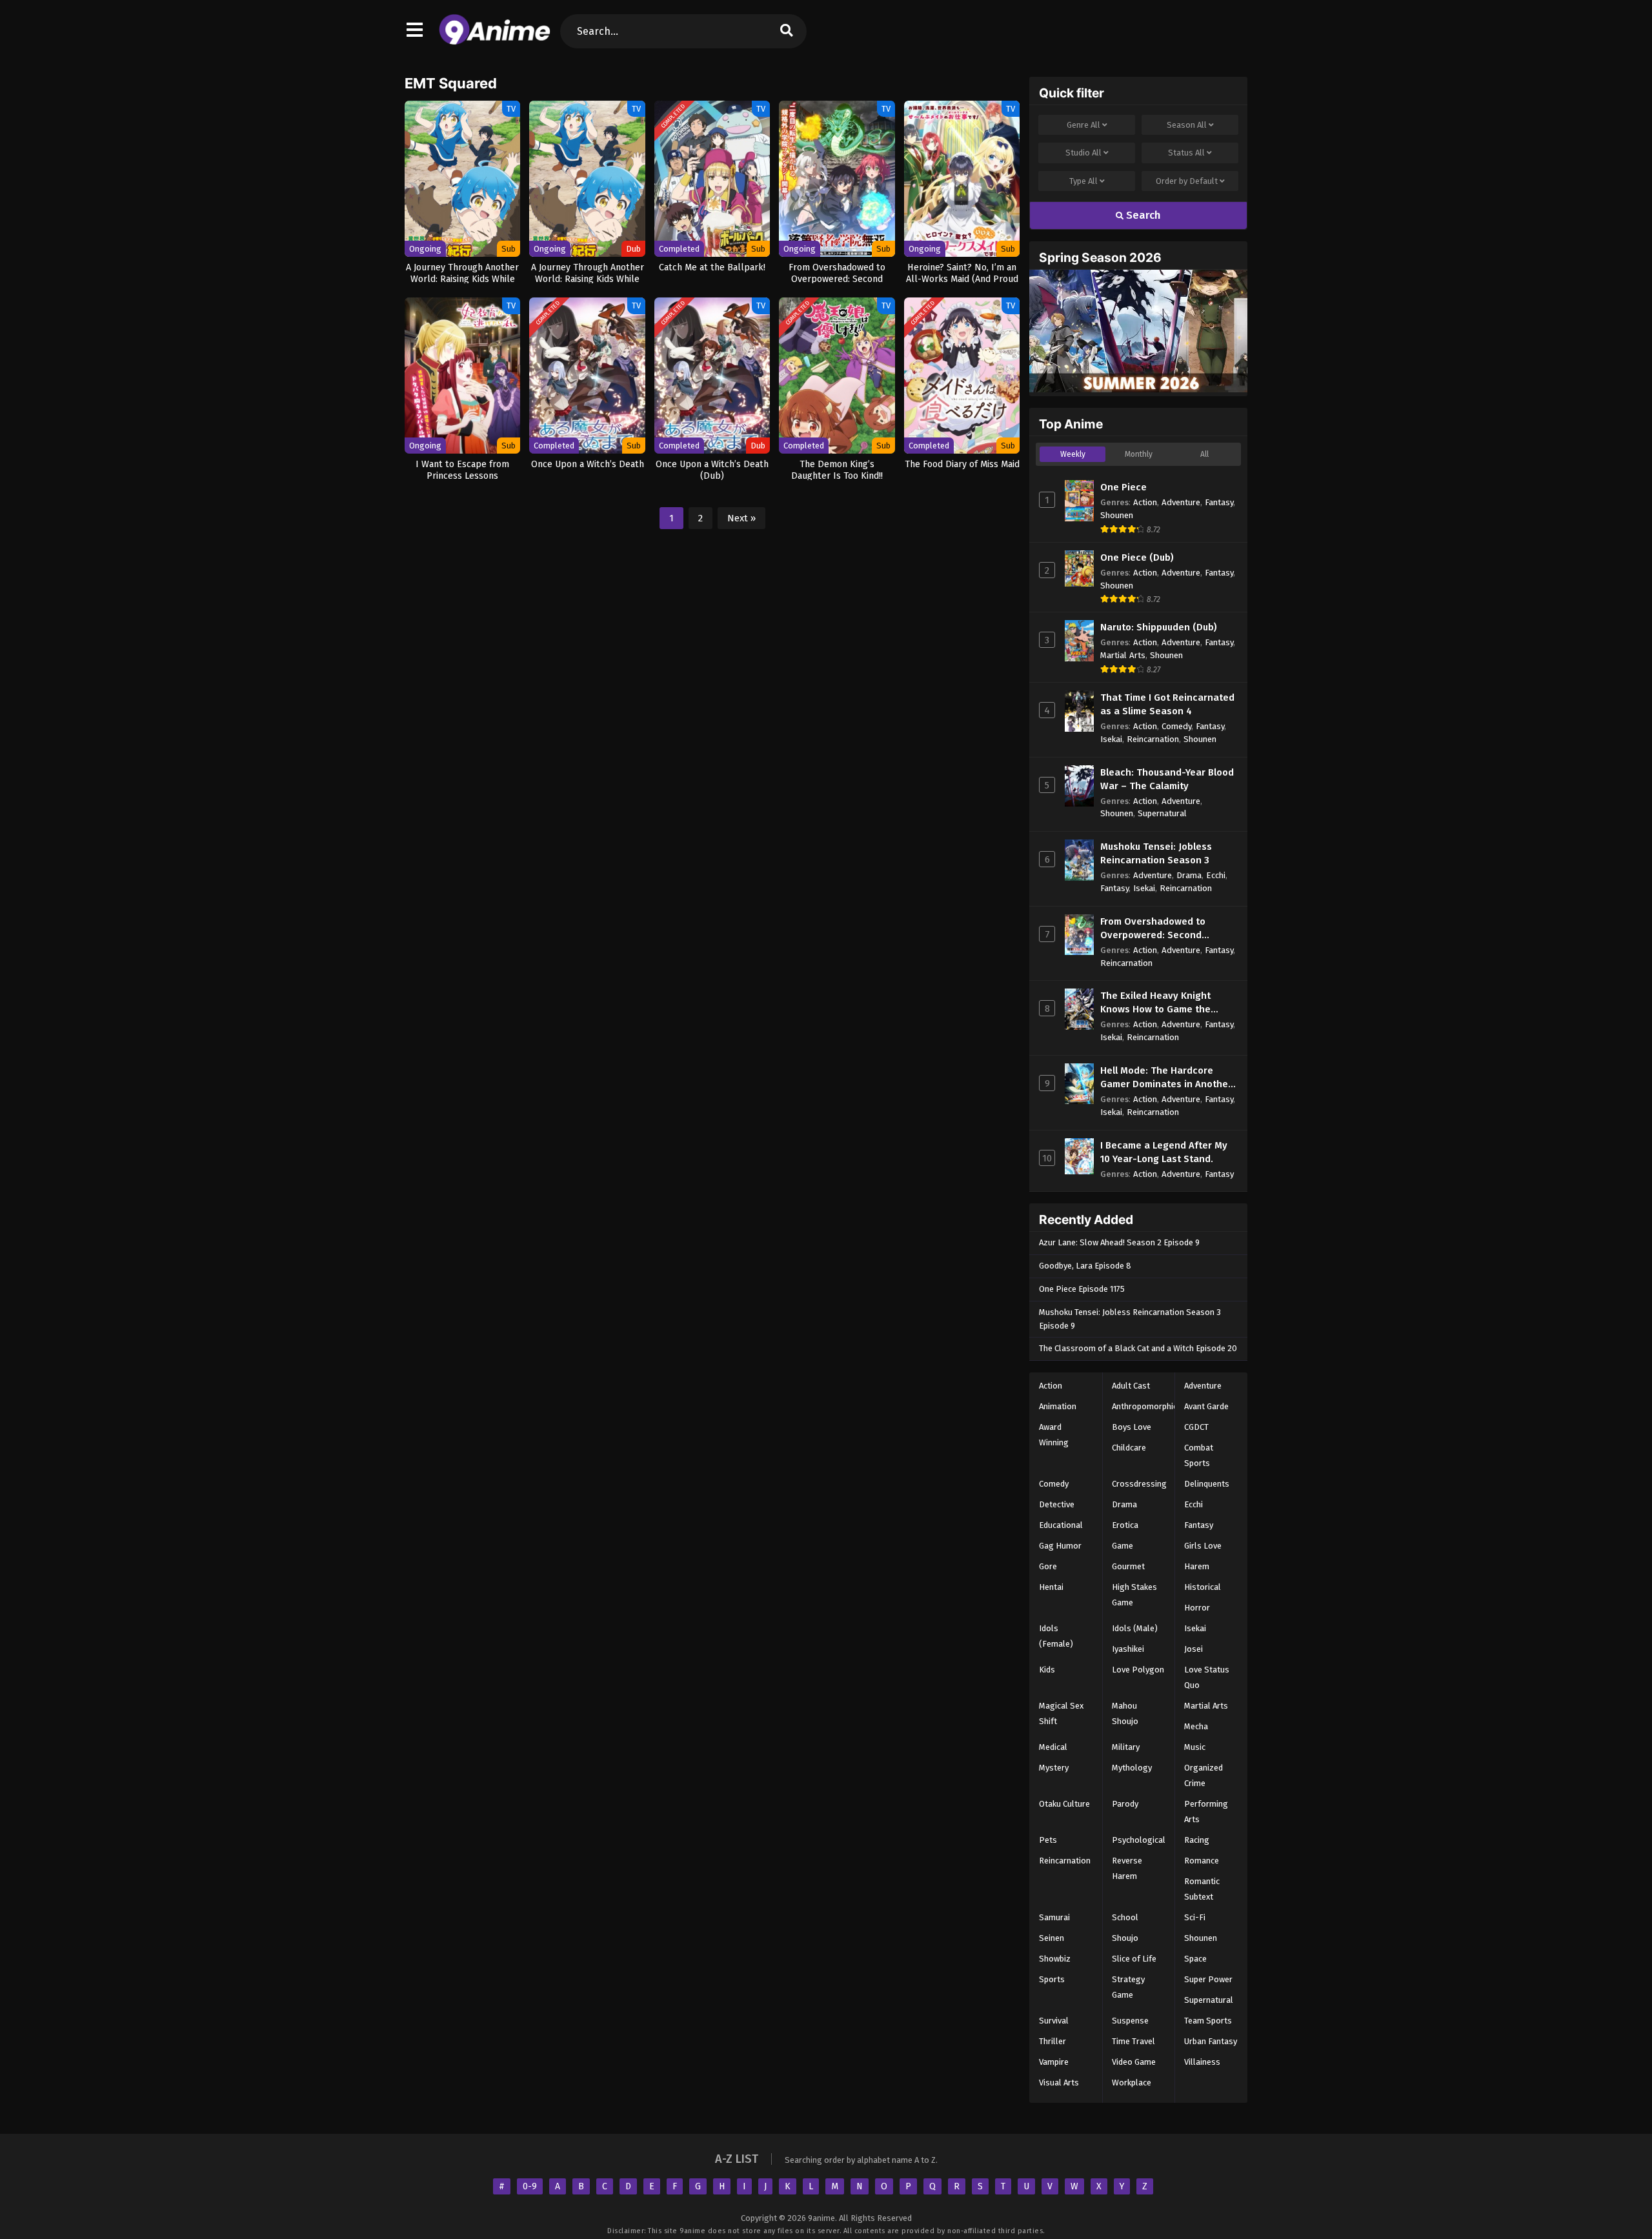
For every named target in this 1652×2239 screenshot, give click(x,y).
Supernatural (1162, 813)
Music (1195, 1747)
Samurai (1054, 1917)
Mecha (1196, 1726)
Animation (1058, 1406)
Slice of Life (1134, 1959)
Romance (1202, 1861)
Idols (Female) (1056, 1636)
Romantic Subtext (1202, 1889)
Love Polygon (1138, 1670)
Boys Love (1132, 1427)
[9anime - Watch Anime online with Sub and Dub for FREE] (495, 42)
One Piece (1123, 487)
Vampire (1054, 2062)
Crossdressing (1139, 1484)
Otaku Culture (1064, 1804)
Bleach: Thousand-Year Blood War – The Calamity (1167, 779)
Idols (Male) (1135, 1628)
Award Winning (1054, 1435)
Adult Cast (1131, 1386)
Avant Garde (1206, 1406)
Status (1186, 153)
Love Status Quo (1207, 1677)
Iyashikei (1128, 1649)
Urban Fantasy (1211, 2041)
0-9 (530, 2186)
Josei (1194, 1649)
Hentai (1051, 1587)
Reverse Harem (1127, 1868)
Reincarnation (1153, 739)
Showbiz (1055, 1959)
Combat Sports (1199, 1455)
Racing (1197, 1840)
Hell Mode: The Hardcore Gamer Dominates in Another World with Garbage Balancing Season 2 (1166, 1078)
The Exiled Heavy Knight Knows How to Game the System (1155, 1003)
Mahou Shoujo (1125, 1713)
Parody (1125, 1804)
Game (1123, 1546)
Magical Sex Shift (1061, 1713)
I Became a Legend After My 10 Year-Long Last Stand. (1164, 1152)
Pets (1048, 1840)
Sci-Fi (1195, 1917)
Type (1083, 181)
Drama (1189, 875)
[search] (787, 31)
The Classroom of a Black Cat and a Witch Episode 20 (1138, 1348)
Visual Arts (1059, 2083)
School (1125, 1917)
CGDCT (1196, 1427)
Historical (1203, 1587)
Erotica (1125, 1525)
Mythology (1132, 1768)
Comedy (1176, 726)
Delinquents (1207, 1484)
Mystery (1054, 1768)
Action (1145, 502)
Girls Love (1203, 1546)
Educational (1061, 1525)
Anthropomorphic (1144, 1406)
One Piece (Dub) (1137, 557)
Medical (1053, 1747)
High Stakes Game (1134, 1595)
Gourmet (1128, 1566)
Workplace (1132, 2083)
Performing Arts (1206, 1812)
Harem (1197, 1566)
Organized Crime (1204, 1775)
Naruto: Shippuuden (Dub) (1159, 627)
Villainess (1202, 2062)
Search (1142, 215)
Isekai (1111, 739)
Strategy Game (1128, 1987)
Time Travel (1133, 2041)
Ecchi (1216, 875)
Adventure (1181, 502)
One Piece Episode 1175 (1082, 1289)
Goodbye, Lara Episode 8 (1085, 1266)
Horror (1197, 1608)
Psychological (1139, 1840)
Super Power (1208, 1979)
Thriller (1053, 2041)
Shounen (1117, 515)
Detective (1057, 1504)
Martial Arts (1123, 655)
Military (1126, 1747)
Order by (1187, 181)
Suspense (1130, 2021)
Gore (1048, 1566)
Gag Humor (1060, 1546)
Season (1187, 125)
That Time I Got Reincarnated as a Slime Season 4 (1167, 704)
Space (1195, 1959)
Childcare (1129, 1448)
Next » (741, 518)
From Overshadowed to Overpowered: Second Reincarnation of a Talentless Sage (1168, 929)
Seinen (1052, 1938)
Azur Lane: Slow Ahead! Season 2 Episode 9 (1119, 1242)
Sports (1052, 1979)
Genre (1083, 125)
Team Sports (1208, 2021)
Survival (1054, 2021)
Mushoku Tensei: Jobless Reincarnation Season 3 (1156, 853)
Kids (1047, 1670)
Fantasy (1219, 502)
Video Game (1134, 2062)
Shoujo (1125, 1938)
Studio (1083, 153)
